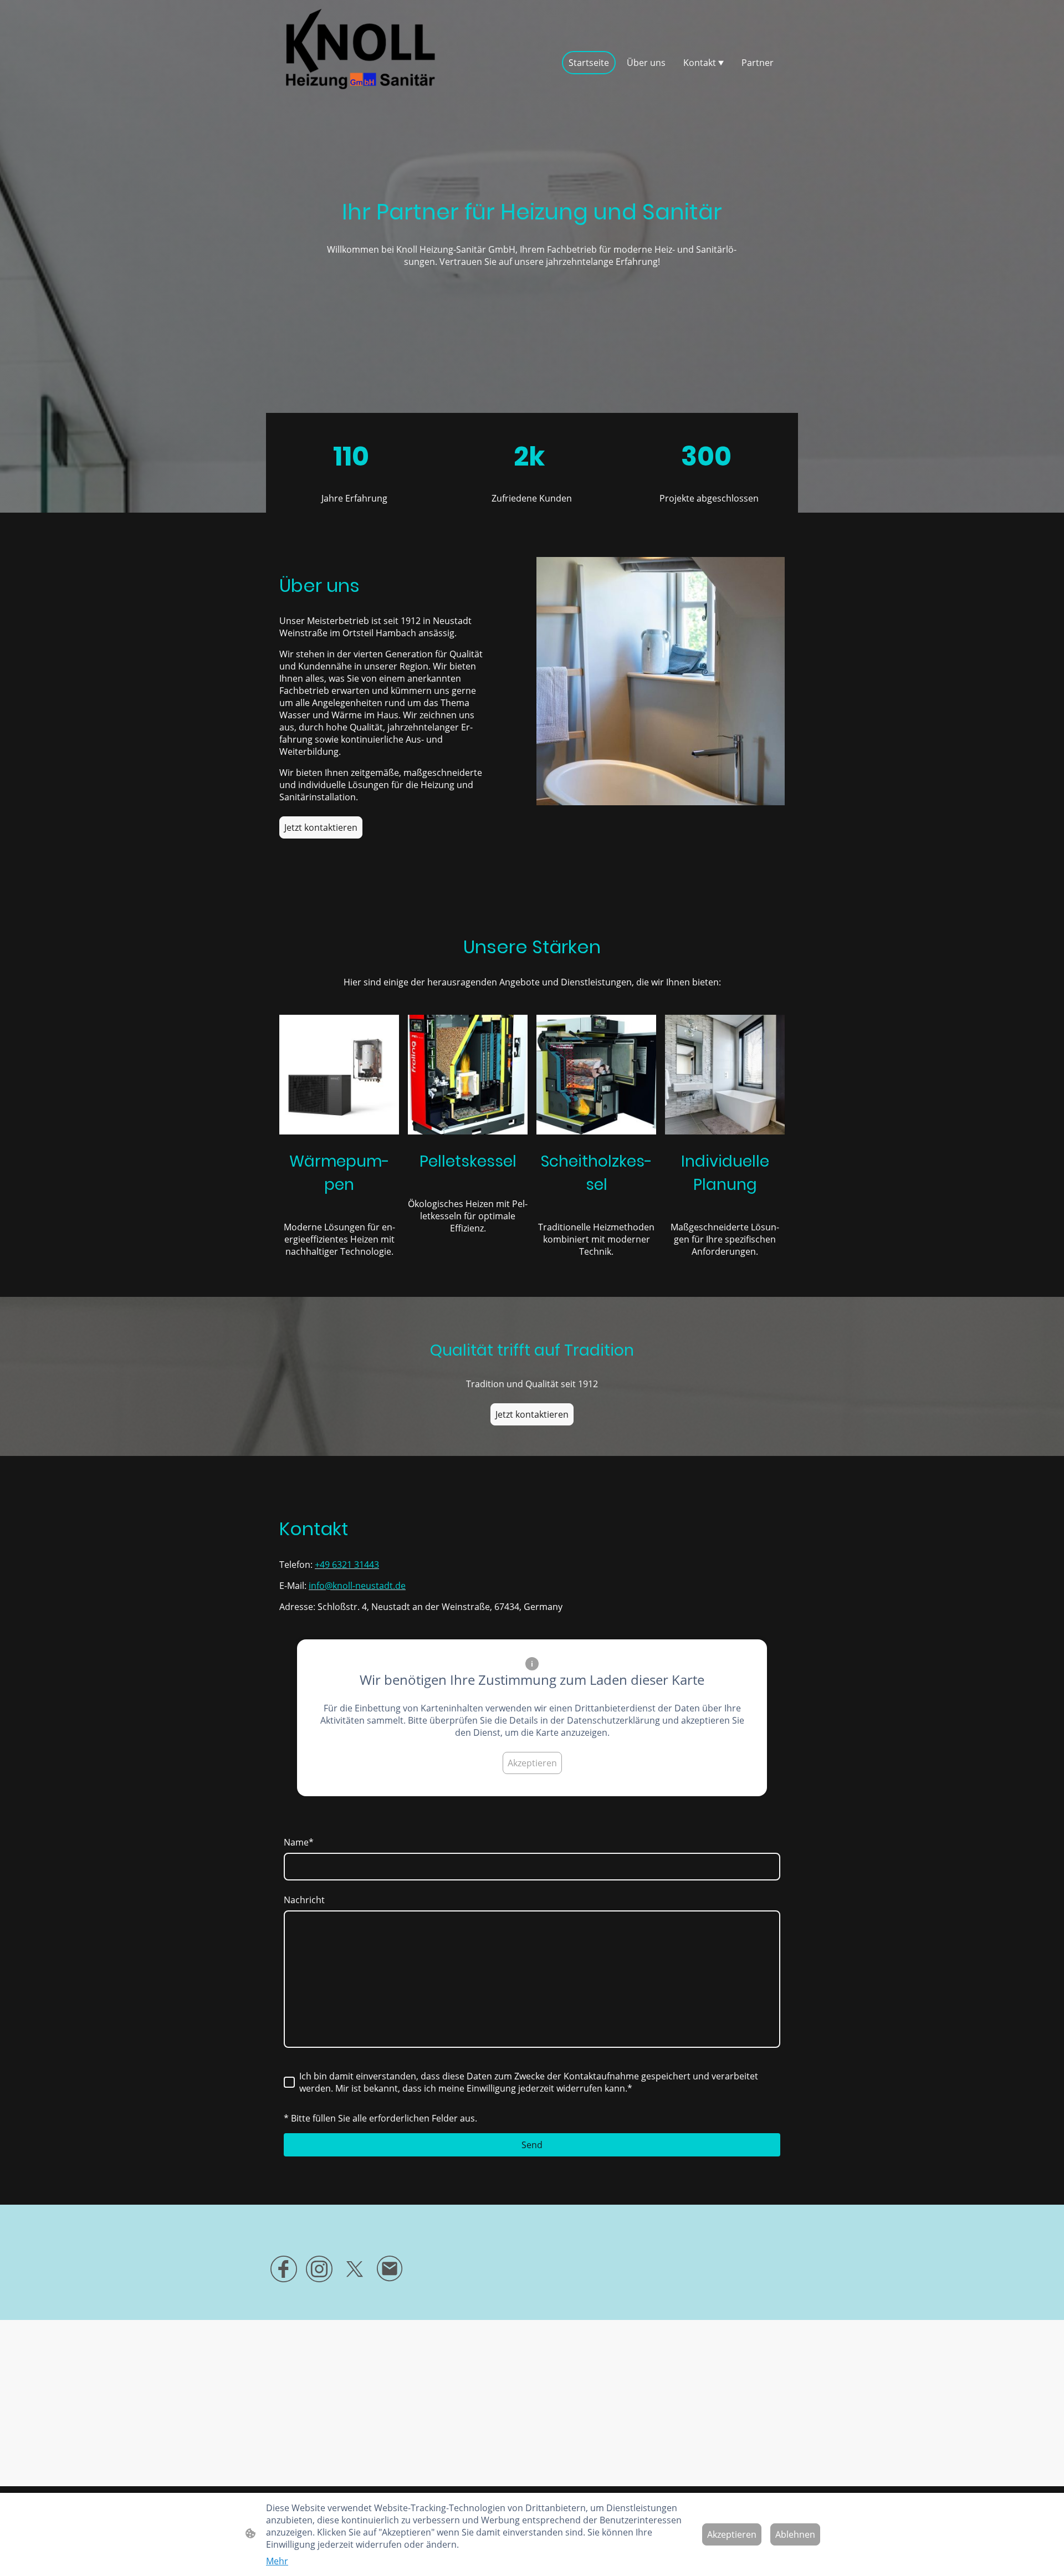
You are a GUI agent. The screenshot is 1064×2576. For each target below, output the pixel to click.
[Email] (390, 2269)
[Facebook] (284, 2269)
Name (299, 1842)
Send (532, 2145)
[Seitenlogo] (360, 62)
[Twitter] (355, 2269)
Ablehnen (795, 2534)
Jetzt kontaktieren (321, 827)
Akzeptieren (532, 1763)
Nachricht (304, 1900)
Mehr (277, 2561)
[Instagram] (319, 2269)
